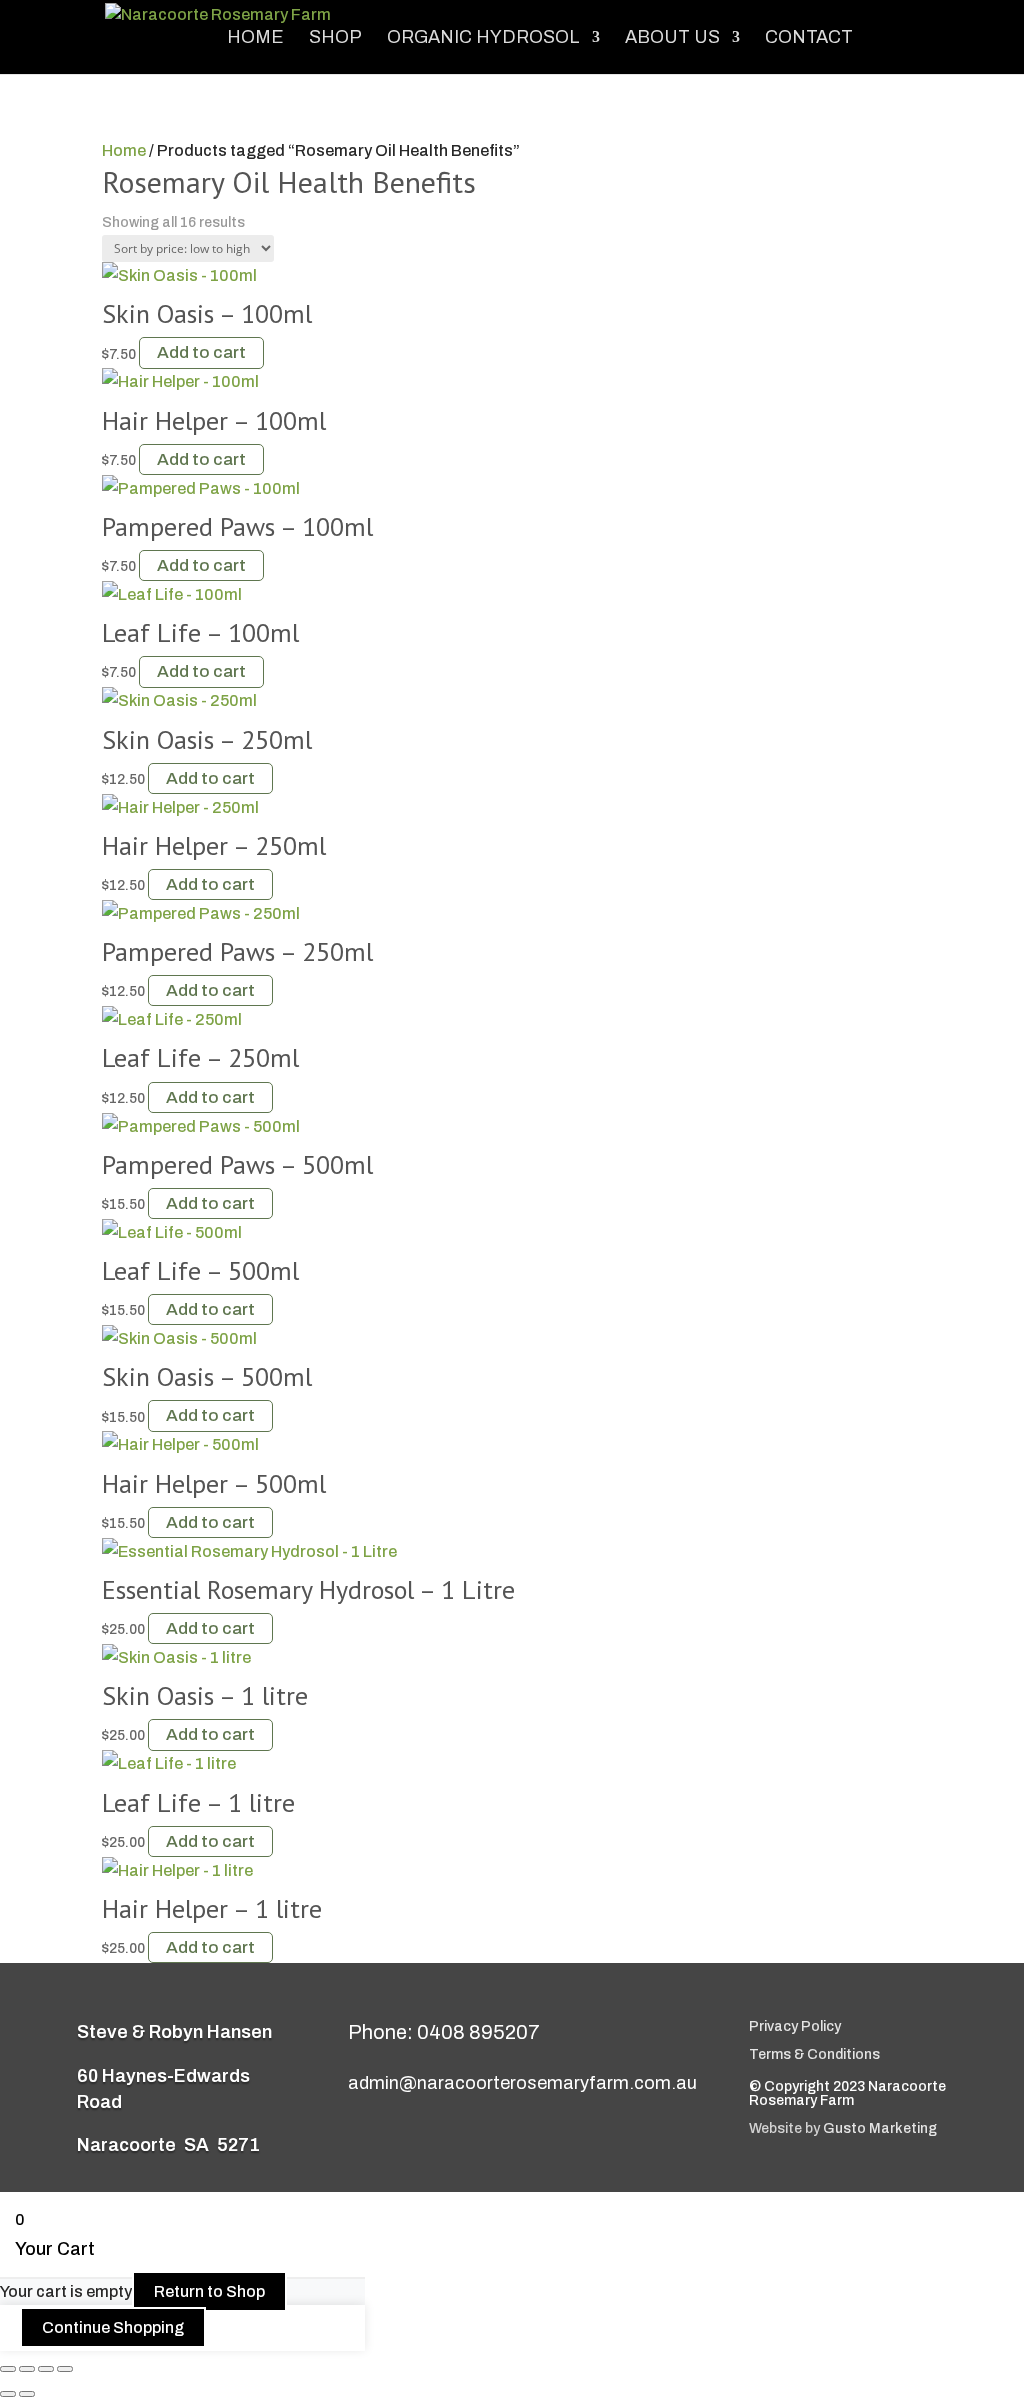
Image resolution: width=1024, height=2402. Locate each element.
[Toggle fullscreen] (27, 2369)
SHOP (335, 38)
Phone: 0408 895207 (444, 2032)
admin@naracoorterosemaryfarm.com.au (522, 2083)
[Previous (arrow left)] (8, 2394)
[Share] (46, 2369)
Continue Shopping (113, 2327)
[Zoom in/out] (8, 2369)
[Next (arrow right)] (27, 2394)
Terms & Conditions (814, 2054)
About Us (672, 38)
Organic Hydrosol (483, 38)
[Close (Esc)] (65, 2369)
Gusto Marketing (880, 2128)
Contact (809, 38)
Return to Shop (209, 2291)
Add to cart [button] (201, 353)
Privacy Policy (795, 2026)
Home (255, 38)
